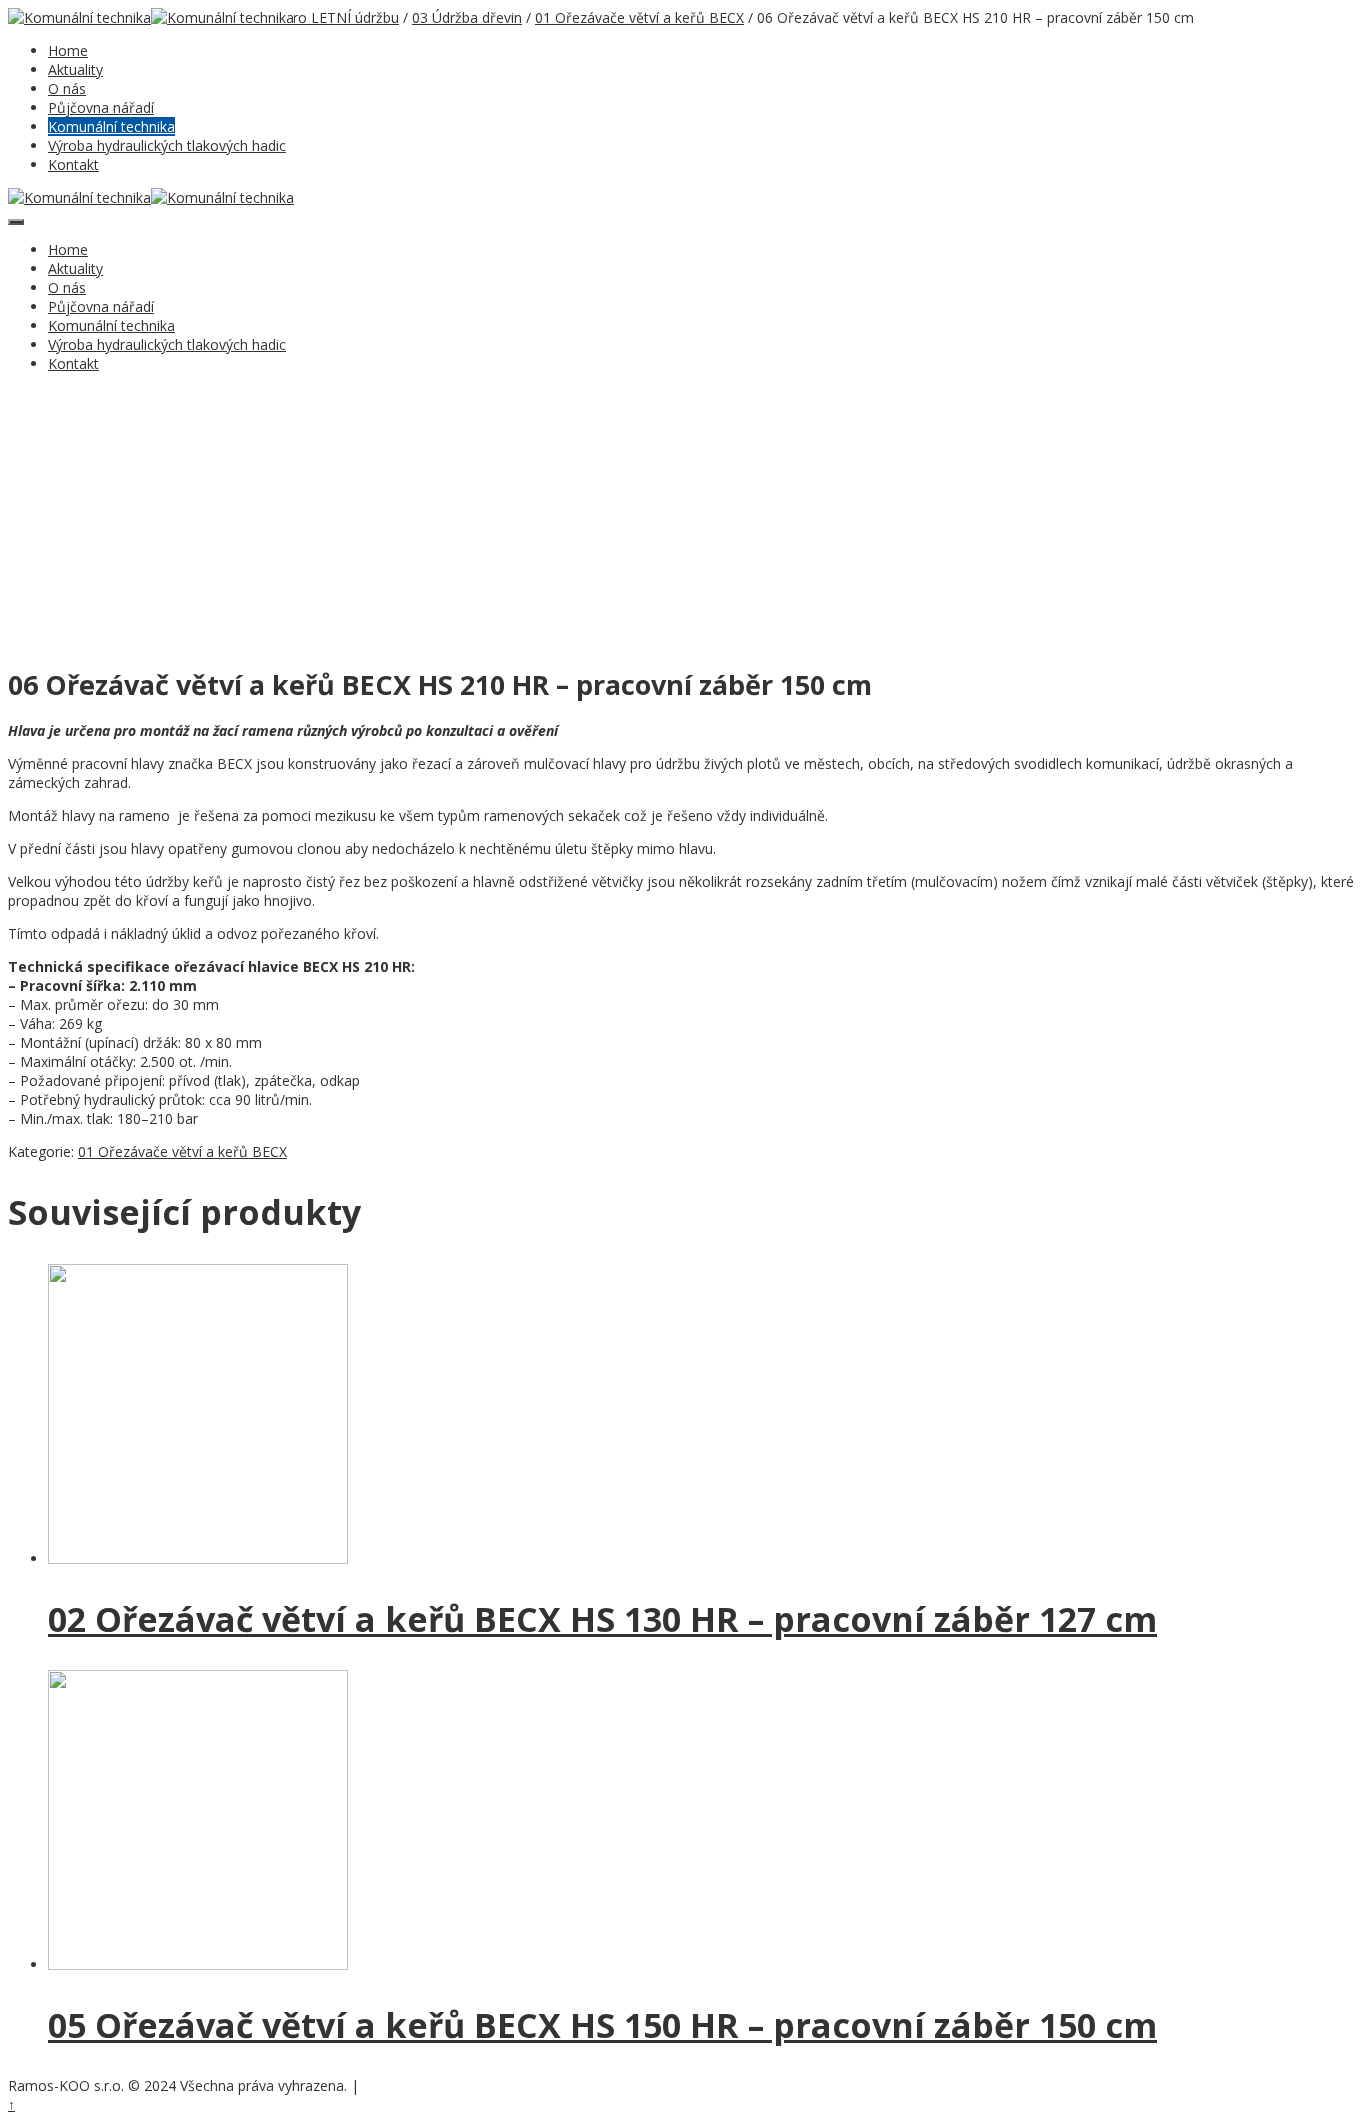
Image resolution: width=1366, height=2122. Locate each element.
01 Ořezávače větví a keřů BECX (639, 17)
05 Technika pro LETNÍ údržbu (301, 17)
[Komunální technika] (79, 17)
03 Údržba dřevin (467, 17)
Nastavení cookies (413, 2087)
